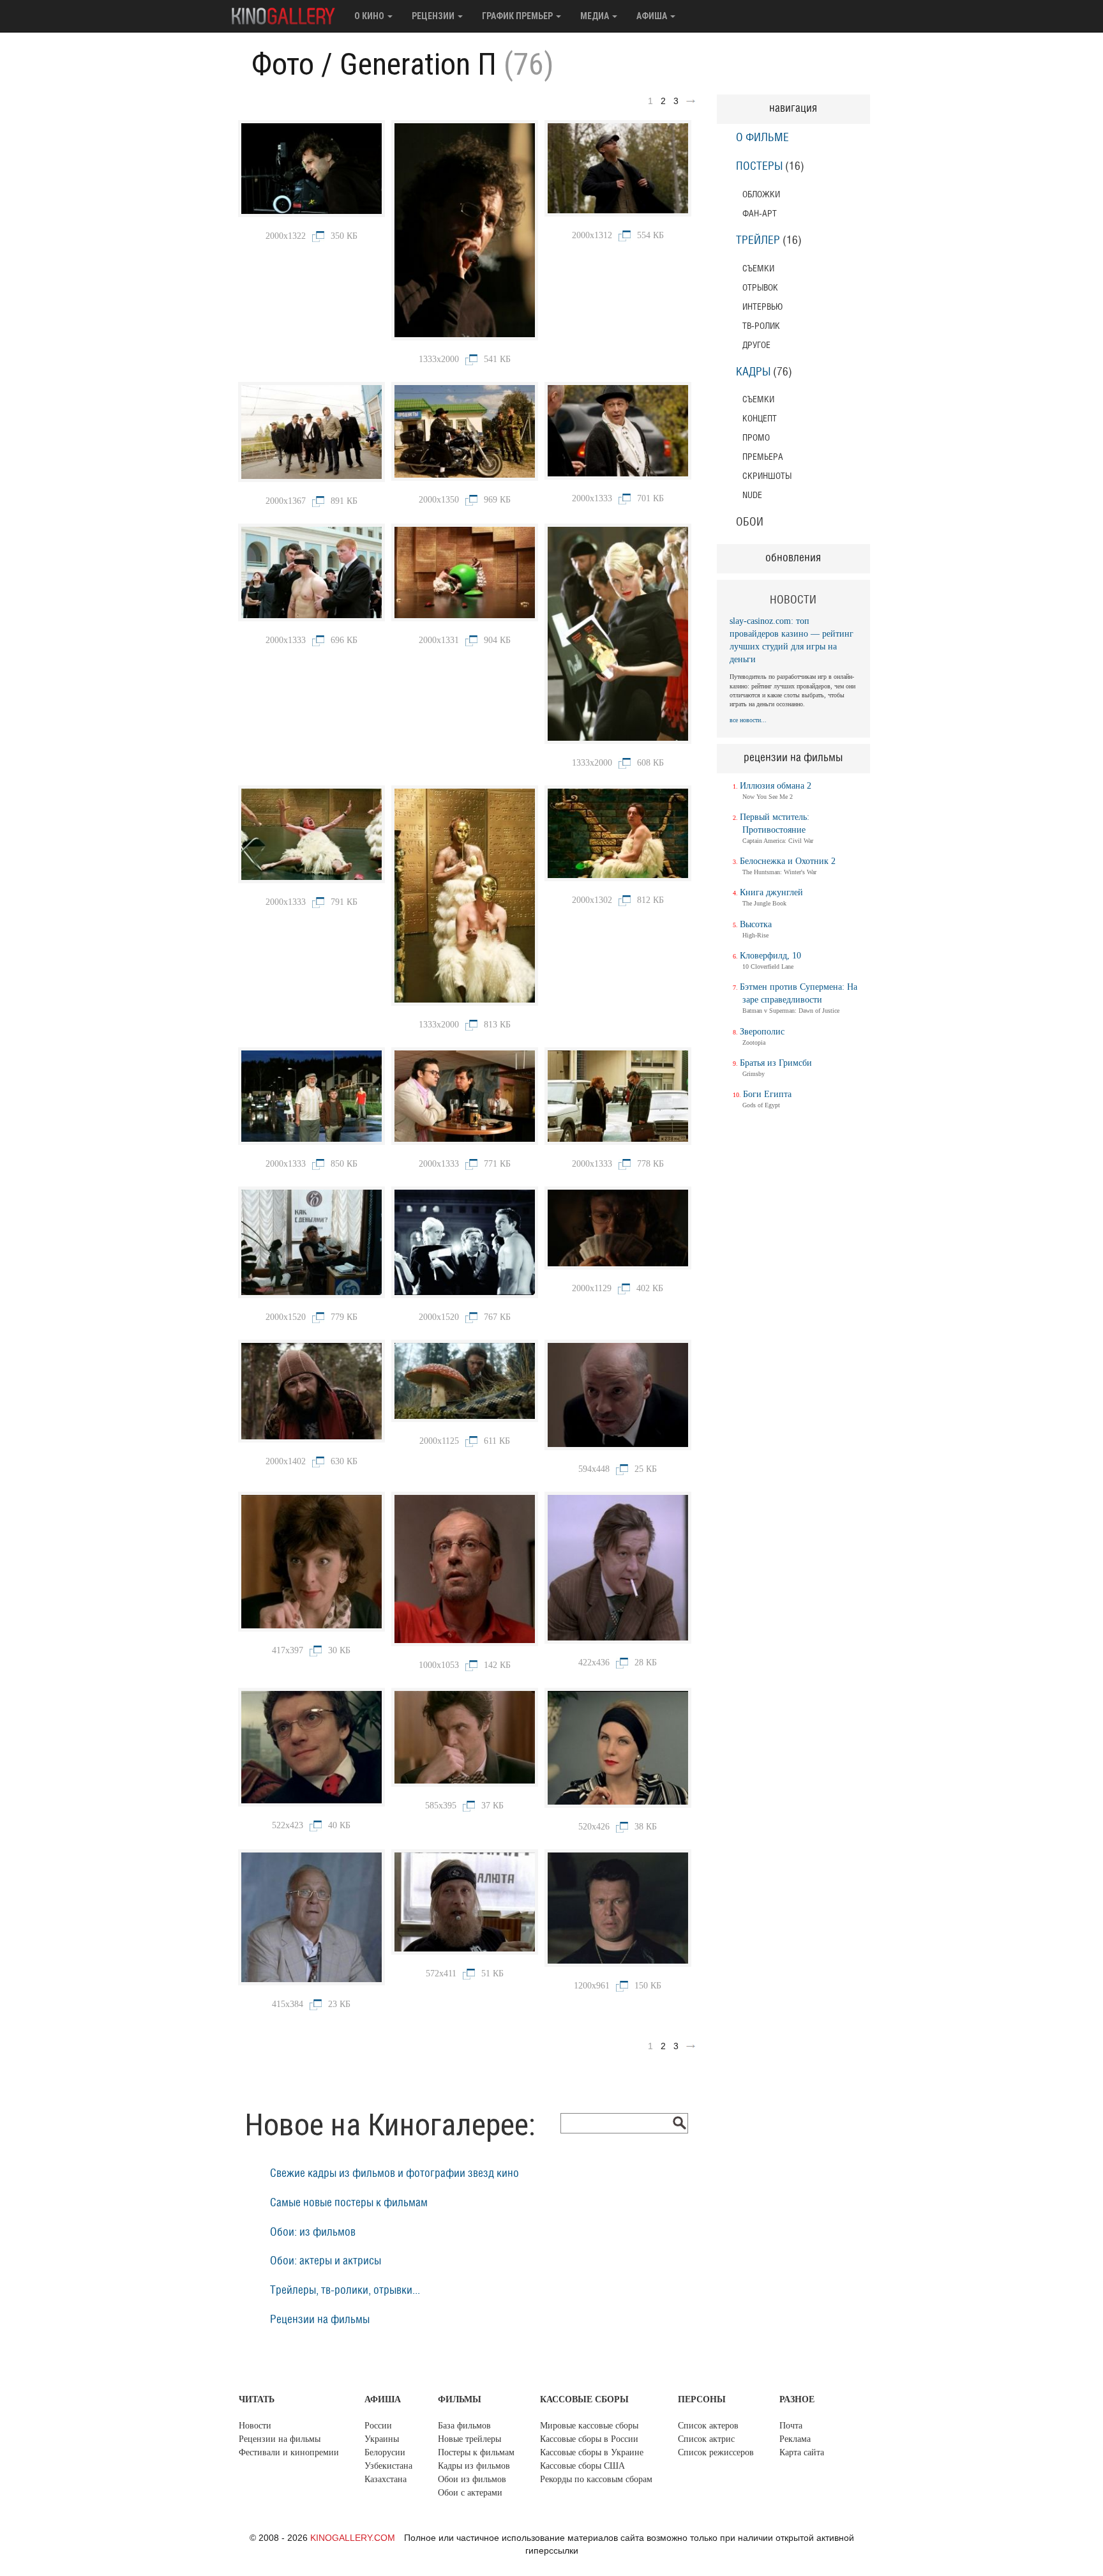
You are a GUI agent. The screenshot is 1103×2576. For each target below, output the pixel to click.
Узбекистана (388, 2466)
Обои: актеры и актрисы (326, 2261)
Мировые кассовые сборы (589, 2426)
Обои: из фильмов (313, 2232)
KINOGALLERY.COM (353, 2538)
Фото (283, 64)
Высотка (756, 924)
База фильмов (464, 2426)
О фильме (762, 138)
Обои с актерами (470, 2493)
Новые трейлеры (469, 2439)
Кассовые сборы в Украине (592, 2452)
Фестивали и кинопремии (289, 2452)
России (378, 2426)
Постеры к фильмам (476, 2452)
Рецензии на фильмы (320, 2320)
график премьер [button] (518, 16)
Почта (791, 2426)
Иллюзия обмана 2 (776, 786)
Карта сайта (802, 2452)
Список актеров (708, 2426)
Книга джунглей (771, 892)
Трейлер (758, 241)
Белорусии (385, 2452)
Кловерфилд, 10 (770, 956)
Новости (255, 2426)
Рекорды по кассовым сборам (596, 2479)
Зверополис (762, 1032)
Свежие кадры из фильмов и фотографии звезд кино (394, 2174)
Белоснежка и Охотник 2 (788, 861)
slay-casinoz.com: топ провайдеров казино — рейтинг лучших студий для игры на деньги (792, 640)
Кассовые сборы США (582, 2466)
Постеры (759, 167)
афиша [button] (653, 16)
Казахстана (386, 2479)
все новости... (748, 720)
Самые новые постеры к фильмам (349, 2203)
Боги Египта (767, 1094)
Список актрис (706, 2439)
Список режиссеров (716, 2452)
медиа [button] (596, 16)
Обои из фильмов (472, 2479)
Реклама (795, 2439)
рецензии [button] (434, 16)
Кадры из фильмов (474, 2466)
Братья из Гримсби (776, 1063)
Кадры (753, 372)
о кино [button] (370, 16)
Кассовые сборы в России (589, 2439)
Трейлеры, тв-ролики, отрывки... (345, 2291)
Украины (382, 2439)
